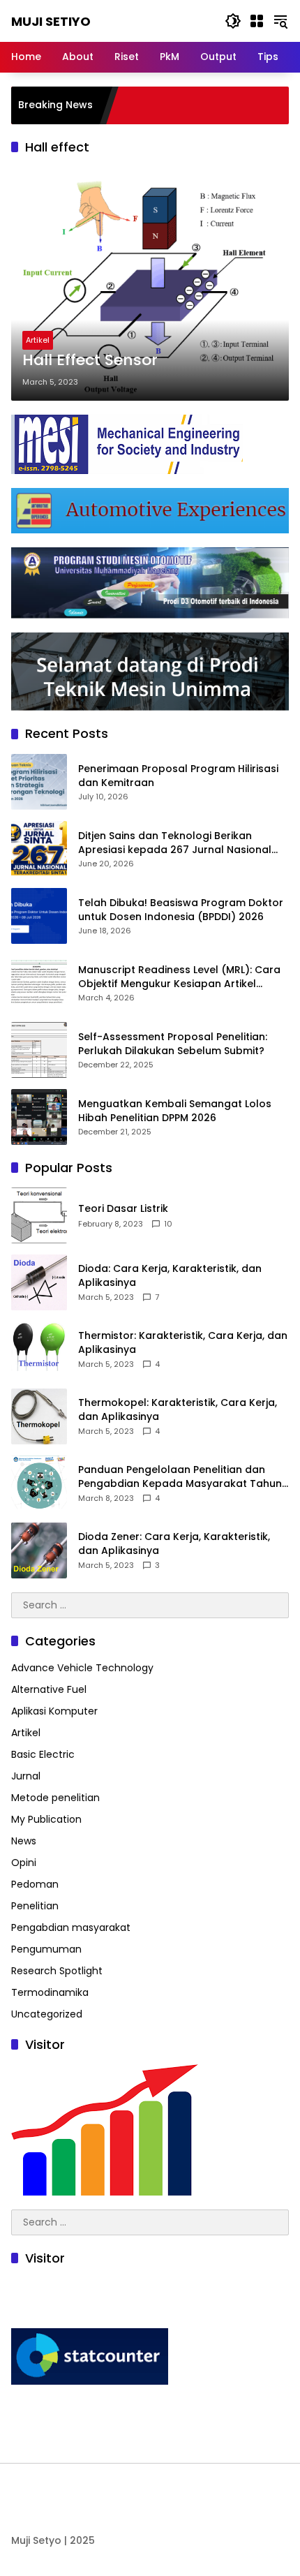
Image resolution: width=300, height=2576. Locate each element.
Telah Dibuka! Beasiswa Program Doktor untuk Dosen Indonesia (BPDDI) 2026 (181, 910)
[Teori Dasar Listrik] (39, 1215)
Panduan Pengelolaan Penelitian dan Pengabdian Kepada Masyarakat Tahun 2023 (180, 1477)
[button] (233, 21)
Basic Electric (43, 1754)
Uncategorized (47, 2014)
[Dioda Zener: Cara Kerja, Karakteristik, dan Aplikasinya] (39, 1550)
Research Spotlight (57, 1971)
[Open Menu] (257, 21)
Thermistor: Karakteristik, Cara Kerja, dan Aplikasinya (183, 1343)
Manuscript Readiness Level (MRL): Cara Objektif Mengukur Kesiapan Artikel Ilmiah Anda (179, 977)
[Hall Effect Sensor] (150, 283)
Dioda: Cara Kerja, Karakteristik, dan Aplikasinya (170, 1276)
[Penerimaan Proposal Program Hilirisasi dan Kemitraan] (39, 782)
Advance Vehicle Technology (82, 1668)
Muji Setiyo (51, 21)
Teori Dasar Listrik (123, 1209)
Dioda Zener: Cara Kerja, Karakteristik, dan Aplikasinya (174, 1544)
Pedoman (35, 1884)
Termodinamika (50, 1992)
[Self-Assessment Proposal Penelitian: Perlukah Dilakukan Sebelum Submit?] (39, 1050)
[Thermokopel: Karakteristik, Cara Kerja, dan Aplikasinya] (39, 1416)
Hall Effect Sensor (90, 360)
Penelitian (35, 1906)
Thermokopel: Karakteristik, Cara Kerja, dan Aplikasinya (178, 1410)
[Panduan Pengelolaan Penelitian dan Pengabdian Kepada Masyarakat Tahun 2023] (39, 1483)
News (24, 1841)
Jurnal (26, 1776)
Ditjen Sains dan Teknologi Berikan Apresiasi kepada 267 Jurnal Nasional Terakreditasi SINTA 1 (175, 843)
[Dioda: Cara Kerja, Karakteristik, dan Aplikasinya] (39, 1282)
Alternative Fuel (49, 1689)
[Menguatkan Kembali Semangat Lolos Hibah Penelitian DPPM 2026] (39, 1117)
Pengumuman (46, 1949)
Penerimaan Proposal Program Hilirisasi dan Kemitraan (178, 776)
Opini (24, 1863)
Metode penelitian (55, 1798)
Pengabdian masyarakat (71, 1927)
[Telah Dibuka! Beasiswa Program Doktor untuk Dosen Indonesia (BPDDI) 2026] (39, 916)
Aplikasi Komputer (54, 1711)
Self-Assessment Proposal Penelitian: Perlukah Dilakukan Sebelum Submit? (173, 1044)
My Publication (46, 1819)
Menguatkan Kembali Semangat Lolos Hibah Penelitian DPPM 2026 (175, 1111)
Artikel (38, 340)
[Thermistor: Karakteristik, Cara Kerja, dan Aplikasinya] (39, 1349)
